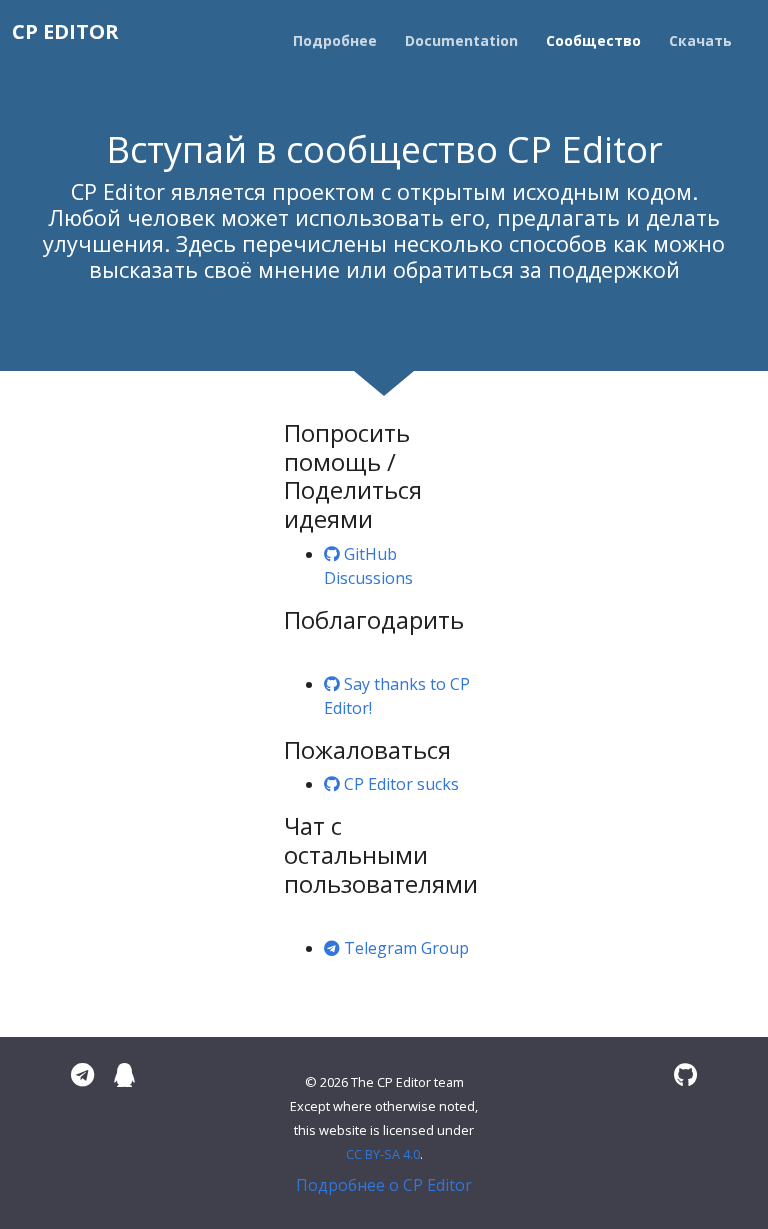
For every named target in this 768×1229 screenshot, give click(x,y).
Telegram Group (404, 948)
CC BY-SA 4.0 (383, 1154)
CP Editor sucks (399, 784)
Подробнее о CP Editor (384, 1185)
